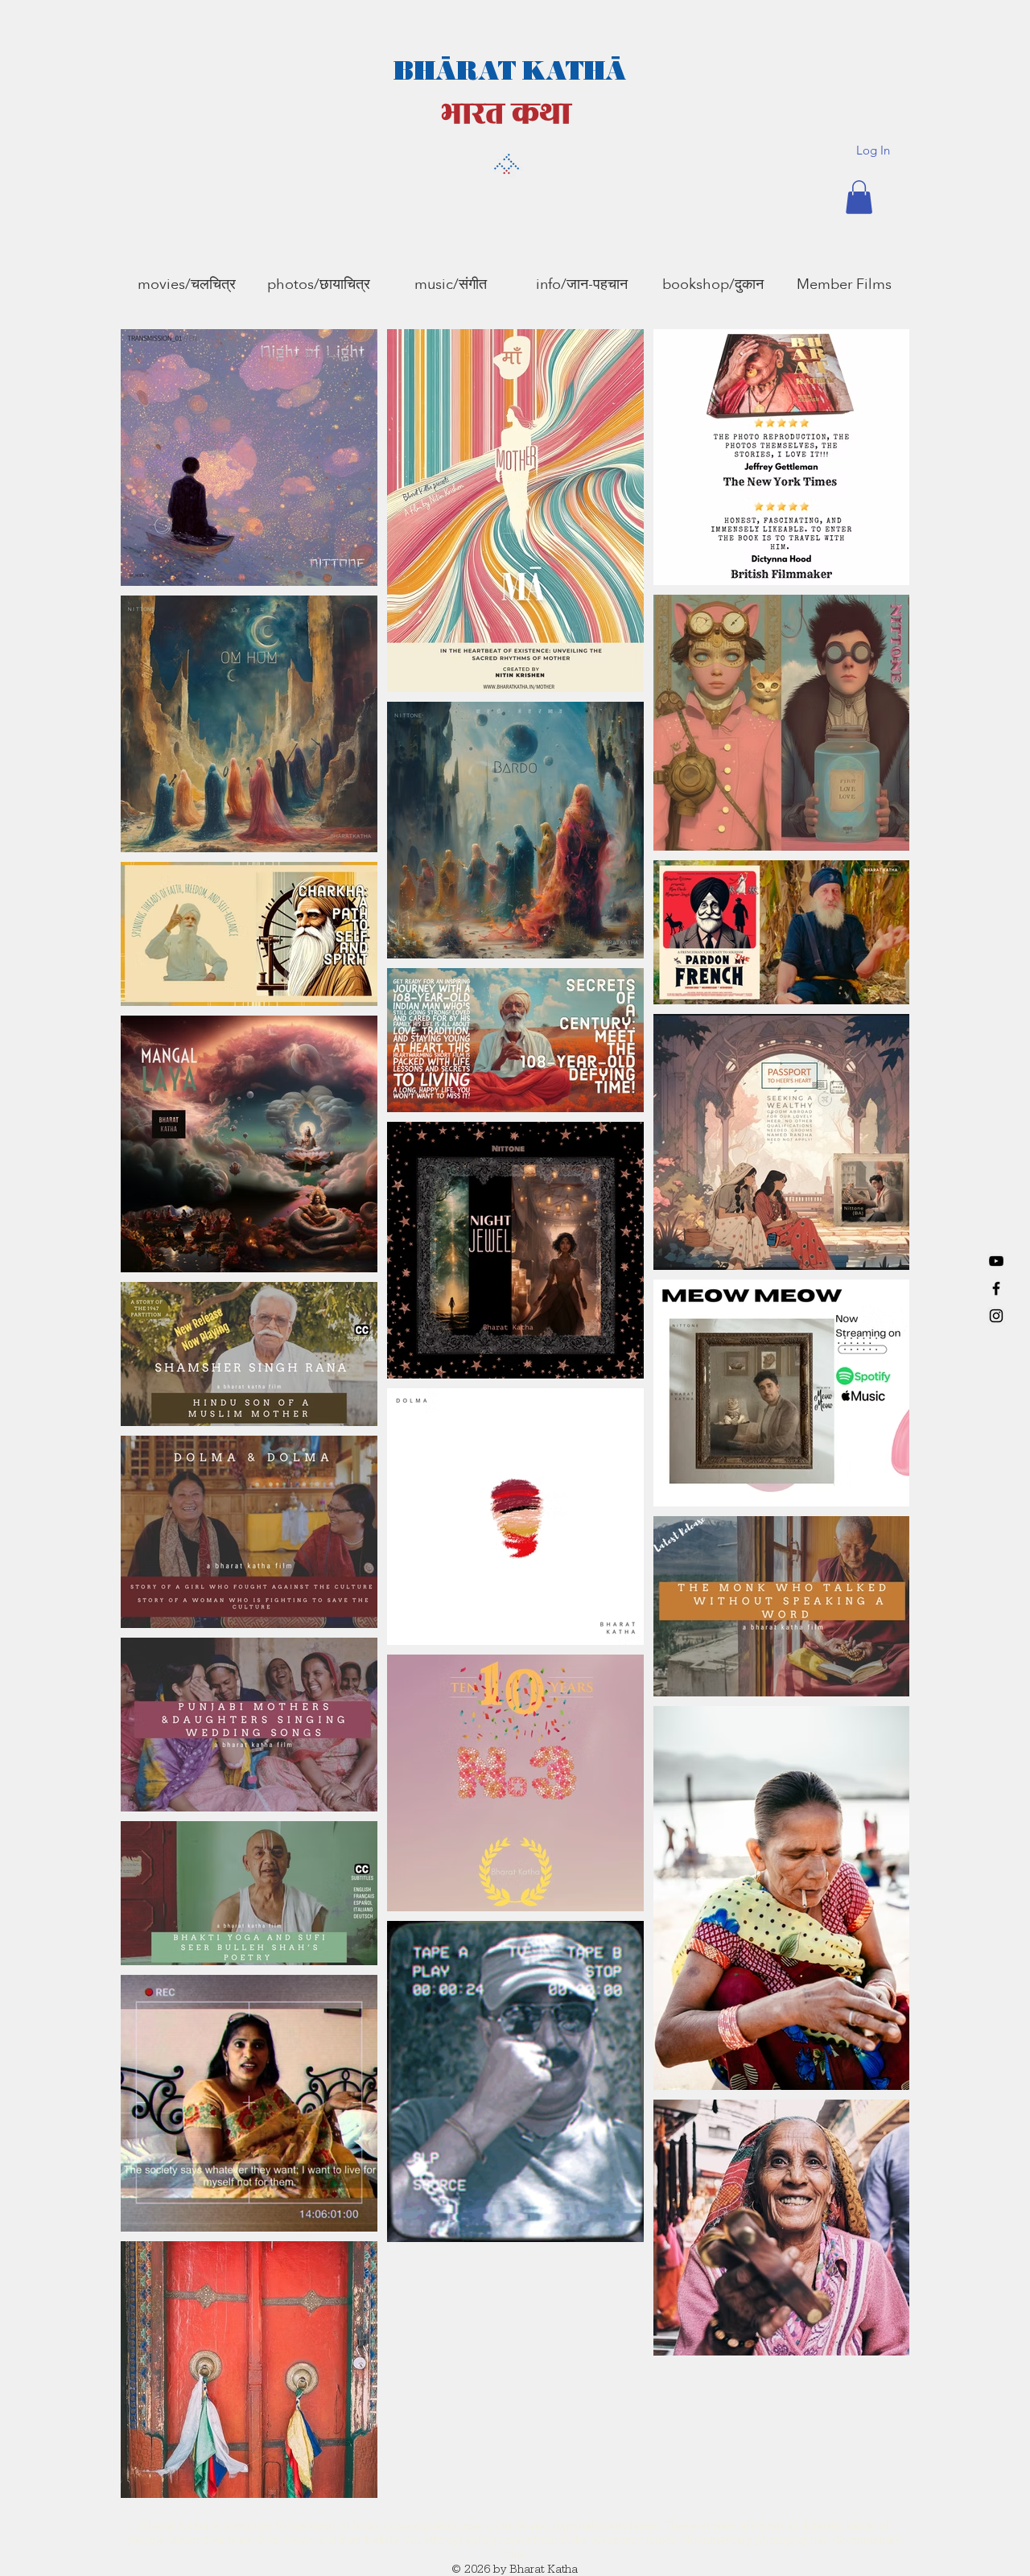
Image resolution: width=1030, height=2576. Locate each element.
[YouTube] (996, 1261)
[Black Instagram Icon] (996, 1316)
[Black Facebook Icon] (996, 1288)
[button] (859, 197)
